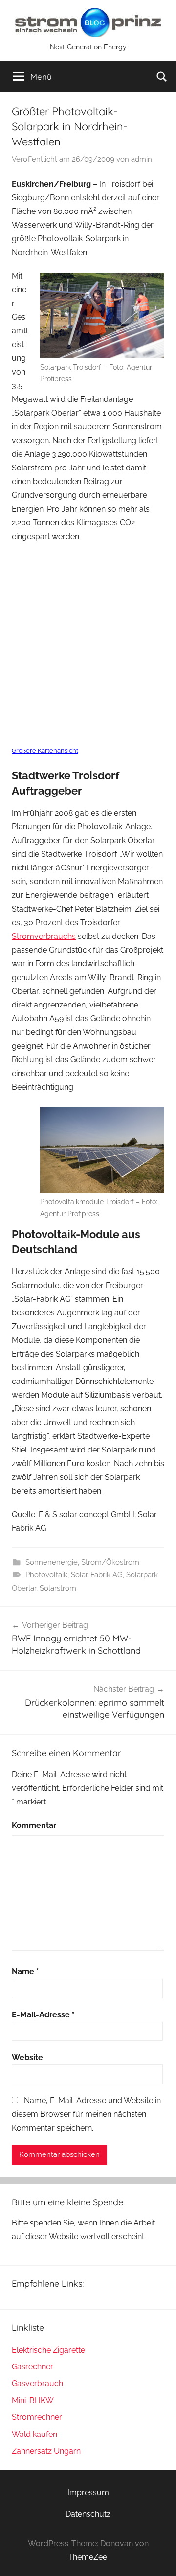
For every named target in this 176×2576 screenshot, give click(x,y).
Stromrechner (37, 2417)
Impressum (88, 2493)
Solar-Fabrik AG (97, 1575)
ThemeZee (88, 2557)
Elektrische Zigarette (48, 2350)
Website (27, 2057)
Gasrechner (33, 2367)
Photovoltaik (46, 1575)
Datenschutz (88, 2514)
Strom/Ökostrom (110, 1562)
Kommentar (34, 1825)
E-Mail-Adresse (43, 2015)
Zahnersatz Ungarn (46, 2451)
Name (25, 1972)
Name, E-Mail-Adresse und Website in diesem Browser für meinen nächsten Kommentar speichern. (86, 2114)
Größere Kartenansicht (45, 751)
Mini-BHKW (33, 2400)
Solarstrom (58, 1588)
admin (142, 159)
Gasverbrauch (37, 2383)
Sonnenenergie (52, 1562)
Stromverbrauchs (44, 936)
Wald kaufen (34, 2434)
